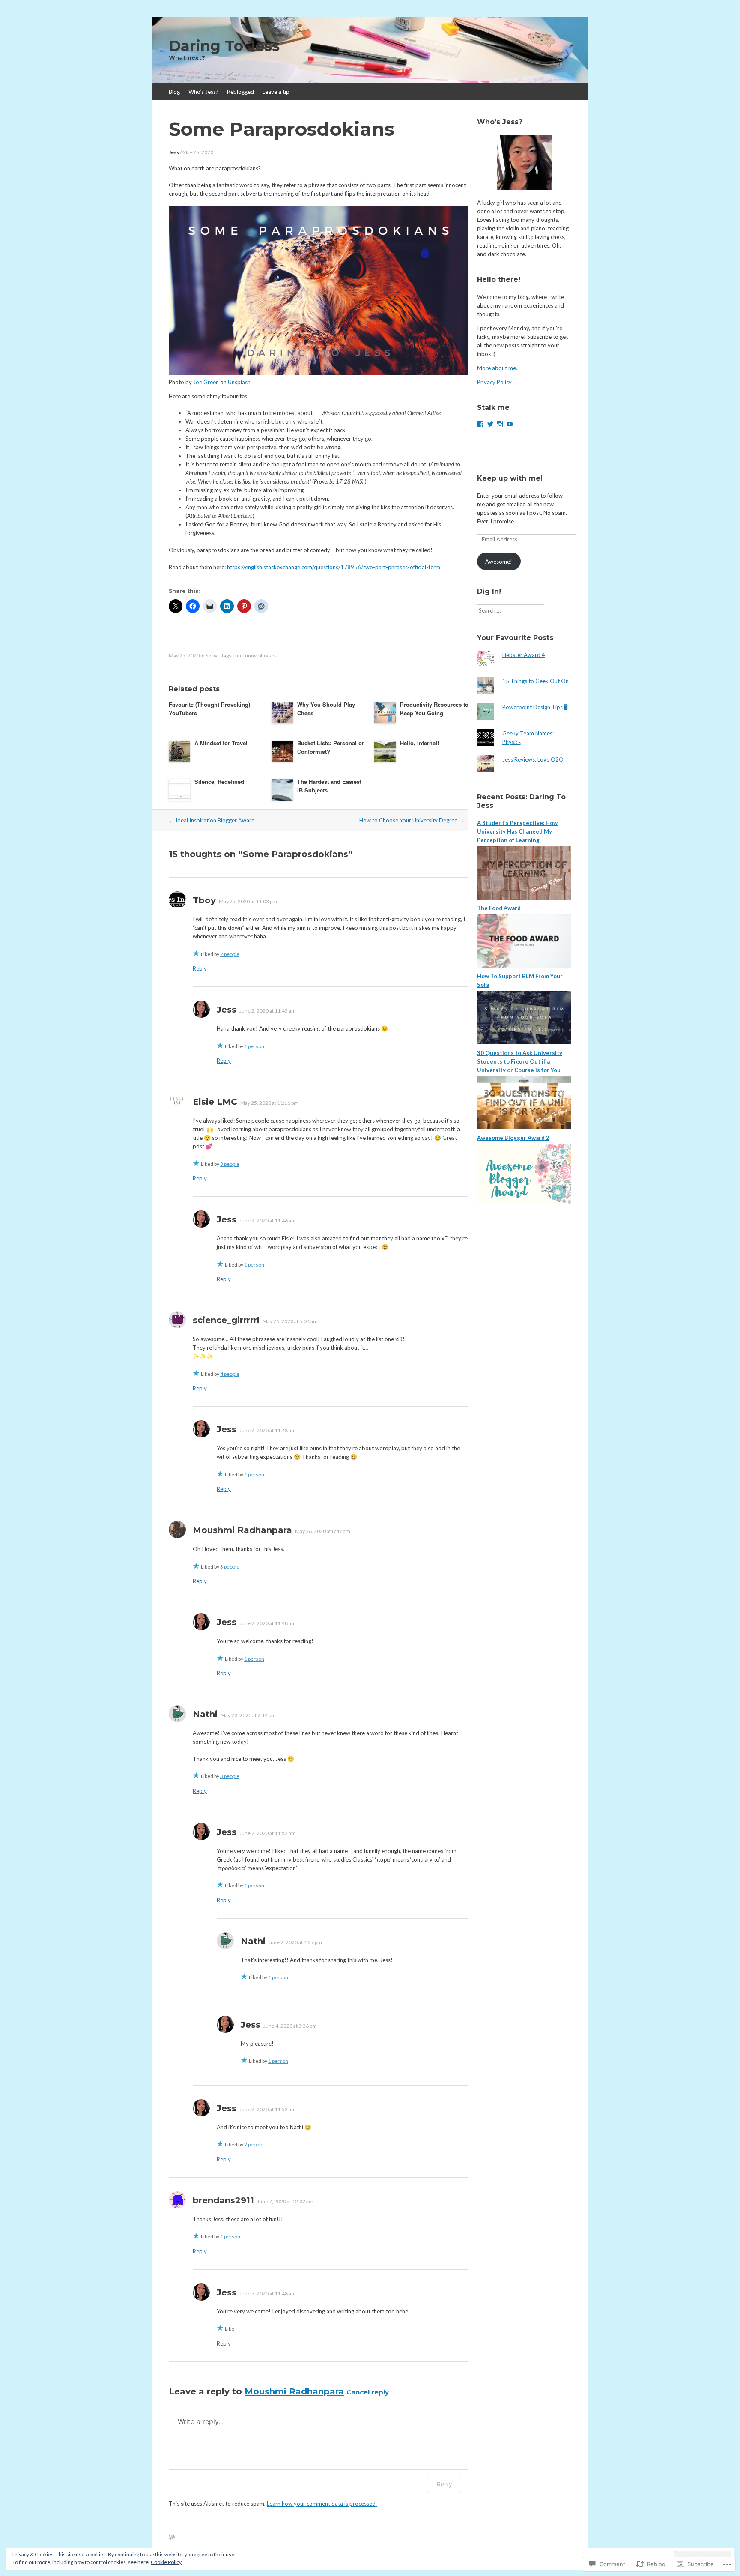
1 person (254, 1046)
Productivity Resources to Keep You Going (434, 709)
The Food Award (499, 908)
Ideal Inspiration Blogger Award (212, 820)
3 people (230, 1164)
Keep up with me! (510, 478)
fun (237, 656)
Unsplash (239, 382)
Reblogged (240, 92)
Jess (174, 152)
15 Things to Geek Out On (536, 681)
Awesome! (499, 562)
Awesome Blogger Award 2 (513, 1138)
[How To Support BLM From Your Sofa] (524, 1042)
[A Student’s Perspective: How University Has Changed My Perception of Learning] (524, 897)
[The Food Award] (524, 965)
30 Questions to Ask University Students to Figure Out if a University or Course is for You (520, 1061)
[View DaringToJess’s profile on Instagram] (500, 424)
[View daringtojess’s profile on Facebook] (480, 424)
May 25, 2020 (198, 152)
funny (250, 656)
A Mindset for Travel (221, 743)
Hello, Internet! (419, 743)
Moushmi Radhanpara (294, 2391)
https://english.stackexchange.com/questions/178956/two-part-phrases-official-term (334, 567)
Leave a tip (276, 92)
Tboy (204, 900)
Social (212, 656)
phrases (267, 656)
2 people (230, 954)
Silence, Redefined (219, 781)
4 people (230, 1374)
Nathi (205, 1714)
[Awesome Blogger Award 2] (524, 1202)
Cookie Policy (166, 2562)
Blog (174, 92)
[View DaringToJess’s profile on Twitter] (490, 424)
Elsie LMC (215, 1102)
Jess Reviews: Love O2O (533, 759)
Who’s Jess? (203, 92)
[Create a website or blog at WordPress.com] (172, 2537)
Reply (200, 968)
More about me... (498, 368)
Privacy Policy (494, 382)
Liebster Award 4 (524, 655)
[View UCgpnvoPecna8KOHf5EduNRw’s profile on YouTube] (510, 424)
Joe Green (206, 382)
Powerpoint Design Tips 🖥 (535, 707)
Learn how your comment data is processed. (322, 2504)
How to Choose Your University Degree (412, 820)
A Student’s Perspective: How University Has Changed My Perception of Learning (517, 831)
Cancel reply (368, 2392)
